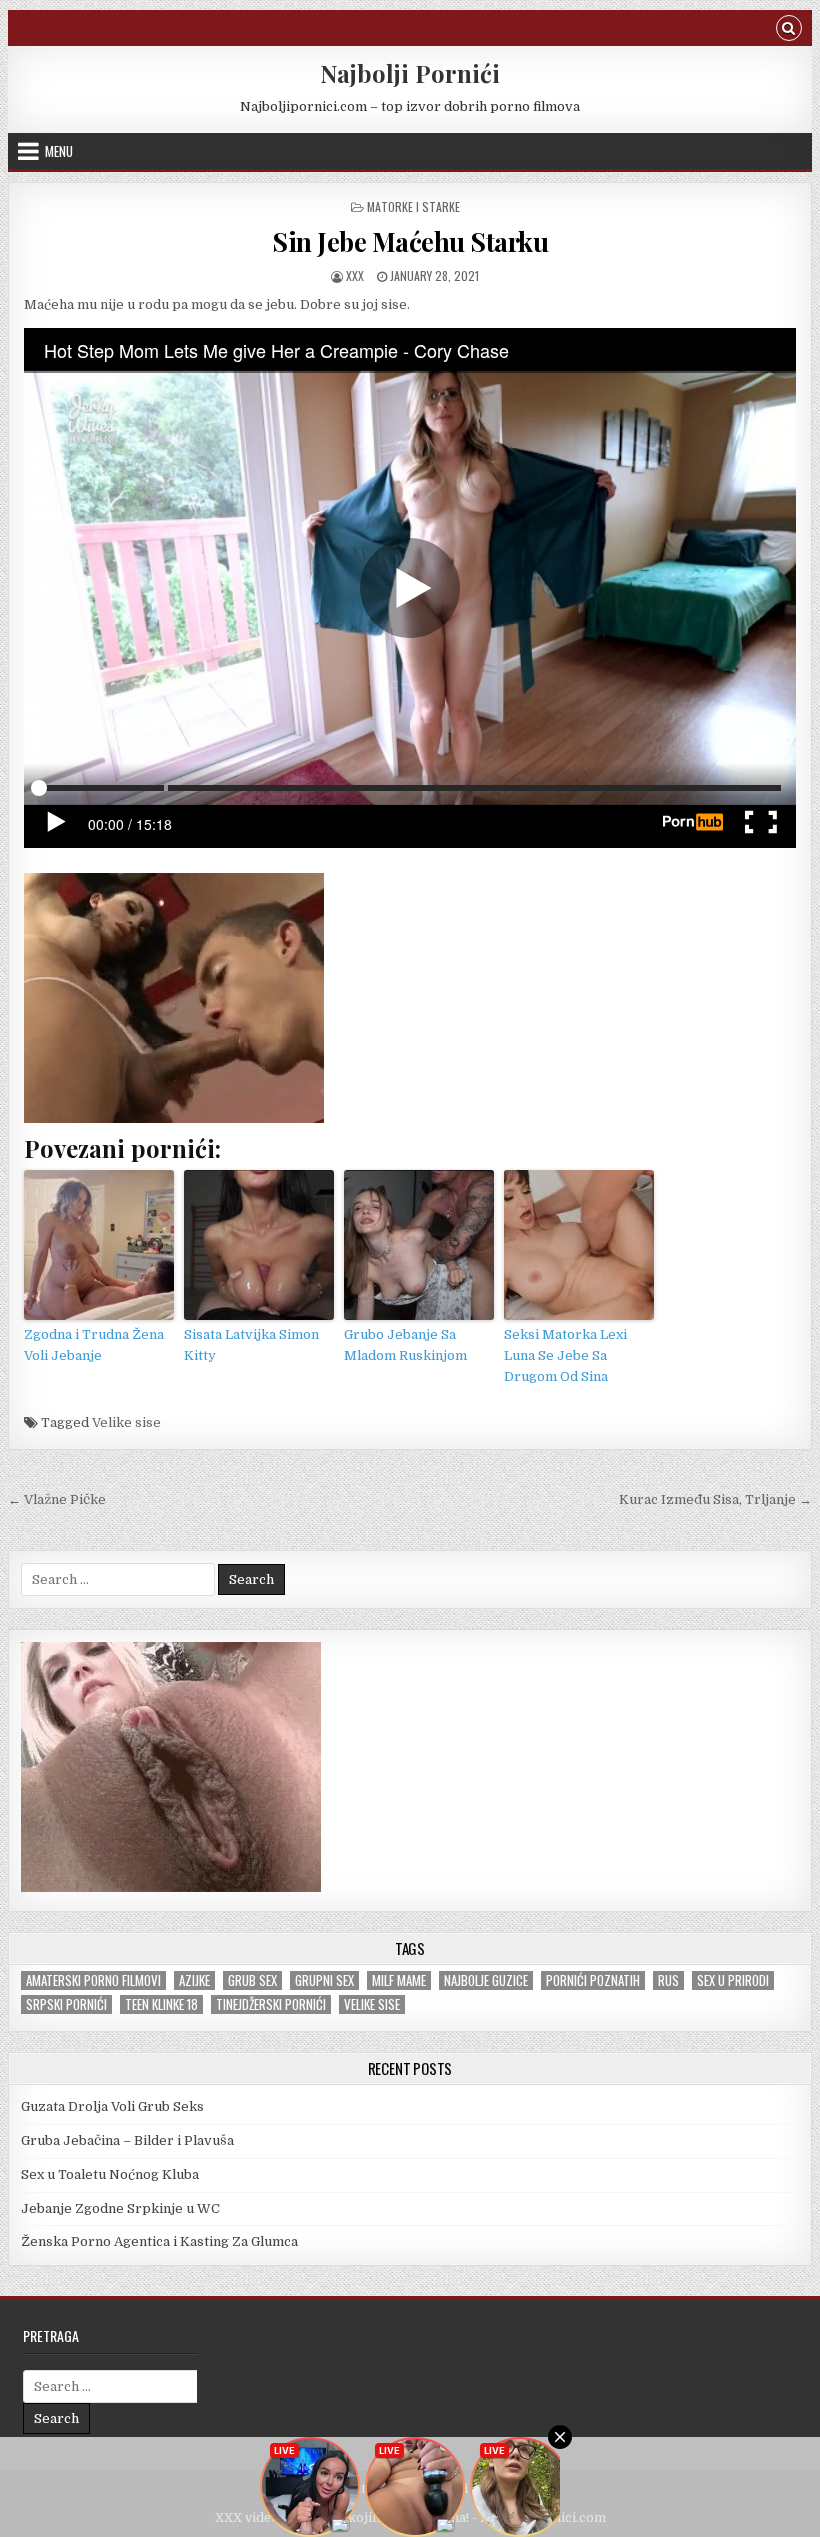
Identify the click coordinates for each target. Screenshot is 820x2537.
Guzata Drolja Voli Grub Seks (112, 2106)
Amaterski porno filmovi (93, 1980)
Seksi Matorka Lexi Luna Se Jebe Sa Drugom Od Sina (565, 1355)
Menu (59, 151)
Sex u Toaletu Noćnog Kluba (110, 2174)
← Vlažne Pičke (57, 1499)
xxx (355, 275)
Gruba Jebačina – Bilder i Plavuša (127, 2140)
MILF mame (399, 1980)
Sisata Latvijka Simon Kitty (251, 1345)
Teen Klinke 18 (161, 2004)
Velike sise (126, 1422)
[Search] (789, 30)
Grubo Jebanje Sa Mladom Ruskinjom (405, 1345)
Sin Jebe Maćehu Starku (410, 241)
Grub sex (252, 1980)
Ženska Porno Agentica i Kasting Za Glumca (159, 2241)
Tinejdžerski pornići (271, 2004)
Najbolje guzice (486, 1980)
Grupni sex (324, 1980)
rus (668, 1980)
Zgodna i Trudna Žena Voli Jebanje (94, 1345)
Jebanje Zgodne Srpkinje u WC (120, 2208)
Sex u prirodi (733, 1980)
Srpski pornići (66, 2004)
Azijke (194, 1980)
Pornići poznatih (593, 1980)
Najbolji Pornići (410, 73)
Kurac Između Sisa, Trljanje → (715, 1499)
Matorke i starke (413, 206)
